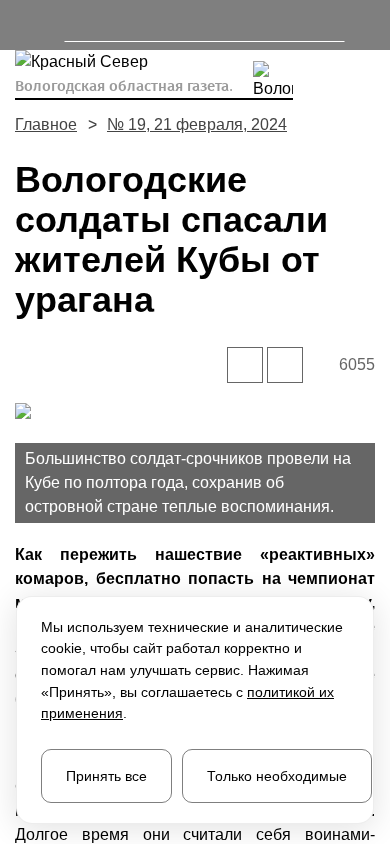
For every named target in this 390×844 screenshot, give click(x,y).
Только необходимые (277, 776)
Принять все (106, 776)
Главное (46, 124)
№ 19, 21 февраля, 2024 (197, 124)
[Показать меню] (24, 25)
